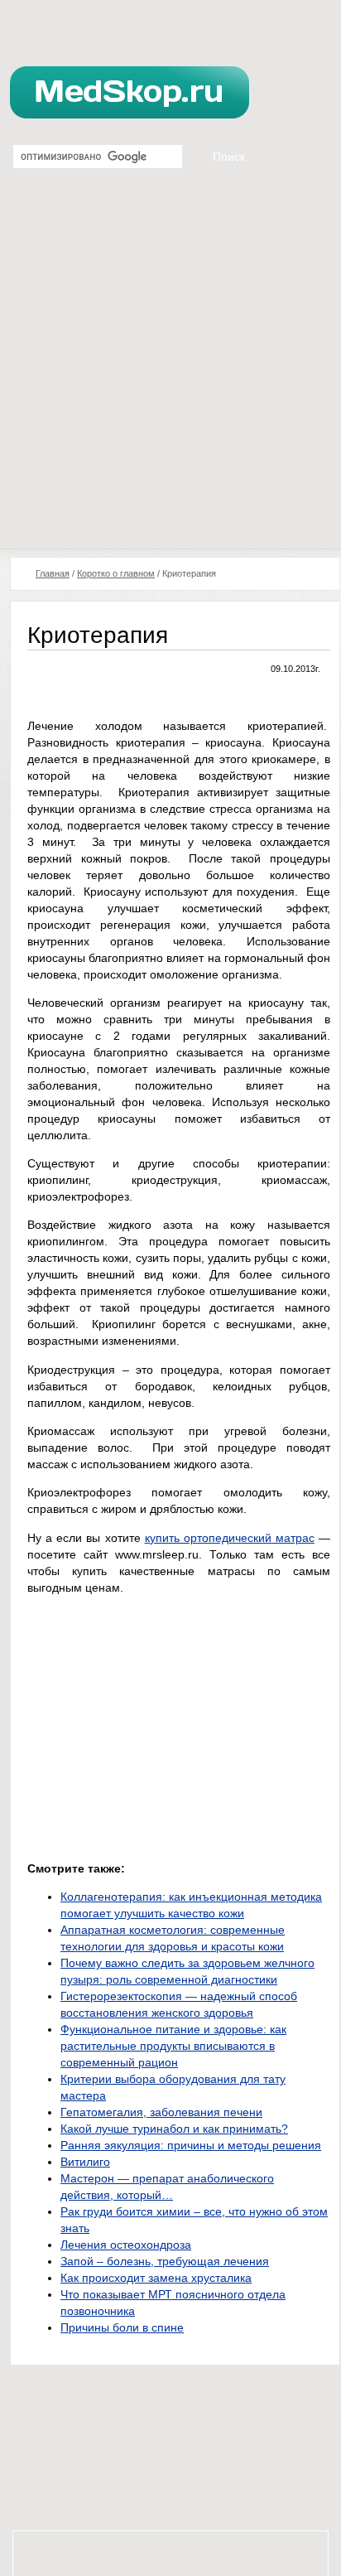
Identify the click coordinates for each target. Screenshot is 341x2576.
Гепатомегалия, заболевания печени (161, 2112)
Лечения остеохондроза (126, 2245)
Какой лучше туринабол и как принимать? (174, 2129)
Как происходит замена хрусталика (156, 2278)
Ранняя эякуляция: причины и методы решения (191, 2145)
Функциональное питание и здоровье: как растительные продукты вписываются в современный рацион (173, 2046)
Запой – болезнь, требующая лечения (165, 2261)
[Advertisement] (170, 370)
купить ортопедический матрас (230, 1538)
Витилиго (85, 2162)
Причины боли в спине (122, 2327)
